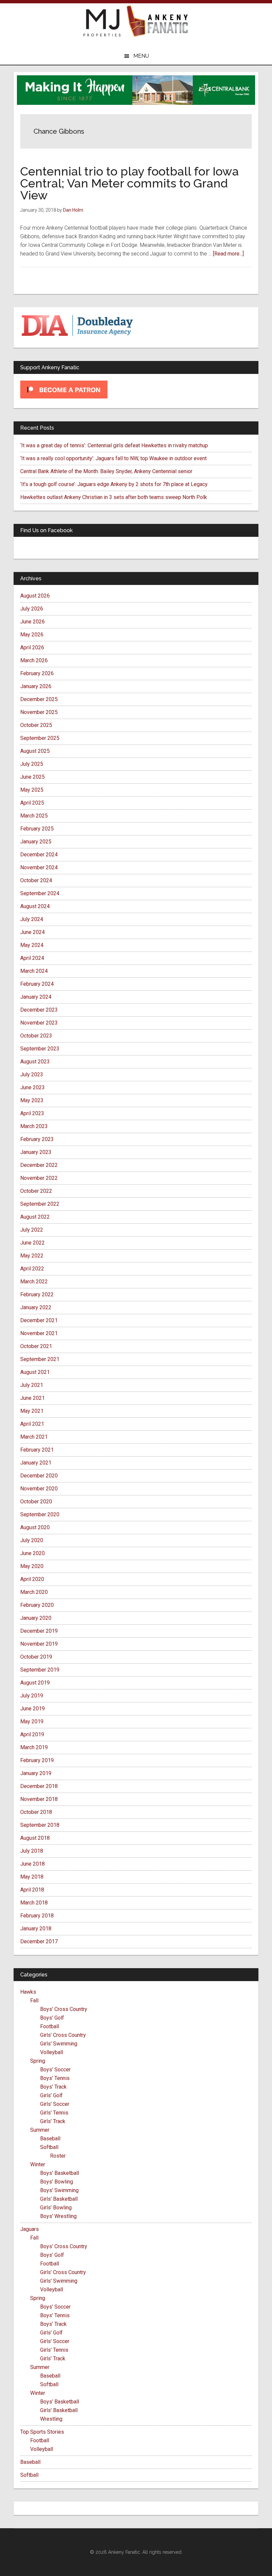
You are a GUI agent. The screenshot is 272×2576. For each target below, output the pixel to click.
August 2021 (35, 1372)
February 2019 (37, 1760)
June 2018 (33, 1864)
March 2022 (34, 1282)
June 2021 (33, 1398)
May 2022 (32, 1256)
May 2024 (32, 945)
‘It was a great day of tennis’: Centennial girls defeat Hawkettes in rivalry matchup (114, 445)
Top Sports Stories (42, 2432)
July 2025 (32, 764)
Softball (49, 2147)
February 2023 (37, 1139)
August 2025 (35, 751)
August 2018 (35, 1838)
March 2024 (34, 971)
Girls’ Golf (51, 2095)
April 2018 (32, 1890)
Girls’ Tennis (54, 2113)
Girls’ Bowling (56, 2208)
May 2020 (32, 1566)
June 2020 (33, 1553)
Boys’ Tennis (55, 2078)
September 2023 (40, 1049)
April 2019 (32, 1734)
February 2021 (37, 1450)
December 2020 (39, 1476)
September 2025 (40, 738)
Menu (141, 56)
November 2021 (39, 1333)
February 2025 (37, 829)
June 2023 (33, 1087)
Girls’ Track (53, 2121)
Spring (38, 2061)
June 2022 (33, 1243)
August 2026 (35, 596)
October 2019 (36, 1657)
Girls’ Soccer (55, 2104)
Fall (34, 2001)
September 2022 (40, 1204)
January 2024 (36, 997)
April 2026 (32, 647)
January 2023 (36, 1152)
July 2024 (32, 919)
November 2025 (39, 712)
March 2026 (34, 660)
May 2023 (32, 1100)
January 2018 (36, 1929)
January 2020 (36, 1618)
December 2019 (39, 1631)
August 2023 (35, 1062)
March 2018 (34, 1903)
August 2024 (35, 906)
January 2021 (36, 1463)
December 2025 (39, 699)
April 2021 (32, 1424)
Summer (40, 2130)
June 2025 (33, 777)
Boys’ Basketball (60, 2173)
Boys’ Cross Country (64, 2009)
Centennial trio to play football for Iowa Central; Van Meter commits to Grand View (130, 183)
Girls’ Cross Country (63, 2035)
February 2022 (37, 1294)
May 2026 (32, 635)
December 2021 (39, 1320)
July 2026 (32, 609)
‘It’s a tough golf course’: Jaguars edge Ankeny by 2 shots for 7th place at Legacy (114, 484)
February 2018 (37, 1916)
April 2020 (32, 1579)
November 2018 (39, 1799)
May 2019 (32, 1721)
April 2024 (32, 958)
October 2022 (36, 1191)
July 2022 (32, 1230)
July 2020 (32, 1540)
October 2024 (36, 880)
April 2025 (32, 803)
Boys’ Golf (52, 2018)
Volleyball (52, 2052)
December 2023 (39, 1010)
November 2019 (39, 1644)
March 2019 (34, 1747)
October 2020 (36, 1502)
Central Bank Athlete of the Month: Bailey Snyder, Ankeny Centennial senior (106, 471)
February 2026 (37, 673)
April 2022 (32, 1269)
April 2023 (32, 1113)
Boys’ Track (53, 2087)
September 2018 (40, 1825)
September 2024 (40, 893)
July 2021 (32, 1385)
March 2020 (34, 1592)
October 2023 (36, 1036)
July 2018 (32, 1851)
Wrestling (51, 2419)
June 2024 (33, 932)
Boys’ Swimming (59, 2190)
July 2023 (32, 1074)
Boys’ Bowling (57, 2182)
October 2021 (36, 1346)
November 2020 (39, 1489)
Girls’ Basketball (59, 2199)
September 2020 (40, 1514)
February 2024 (37, 984)
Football (50, 2026)
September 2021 (40, 1359)
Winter (38, 2164)
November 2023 (39, 1023)
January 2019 (36, 1773)
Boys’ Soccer (55, 2070)
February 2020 (37, 1605)
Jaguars (30, 2229)
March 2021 (34, 1437)
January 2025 (36, 842)
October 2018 (36, 1812)
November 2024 (39, 867)
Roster (58, 2156)
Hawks (28, 1992)
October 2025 (36, 725)
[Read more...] (228, 254)
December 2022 (39, 1165)
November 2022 (39, 1178)
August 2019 (35, 1683)
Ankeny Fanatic (158, 22)
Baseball (50, 2139)
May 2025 (32, 790)
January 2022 (36, 1307)
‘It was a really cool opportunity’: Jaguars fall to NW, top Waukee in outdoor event (113, 458)
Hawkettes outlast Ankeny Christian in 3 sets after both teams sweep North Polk (114, 497)
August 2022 (35, 1217)
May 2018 (32, 1877)
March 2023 (34, 1126)
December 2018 (39, 1786)
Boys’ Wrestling (58, 2216)
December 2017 (39, 1941)
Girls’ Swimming (59, 2044)
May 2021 (32, 1411)
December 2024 (39, 855)
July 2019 (32, 1696)
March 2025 (34, 816)
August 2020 (35, 1527)
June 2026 (33, 622)
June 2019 (33, 1709)
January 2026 (36, 686)
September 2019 (40, 1670)
